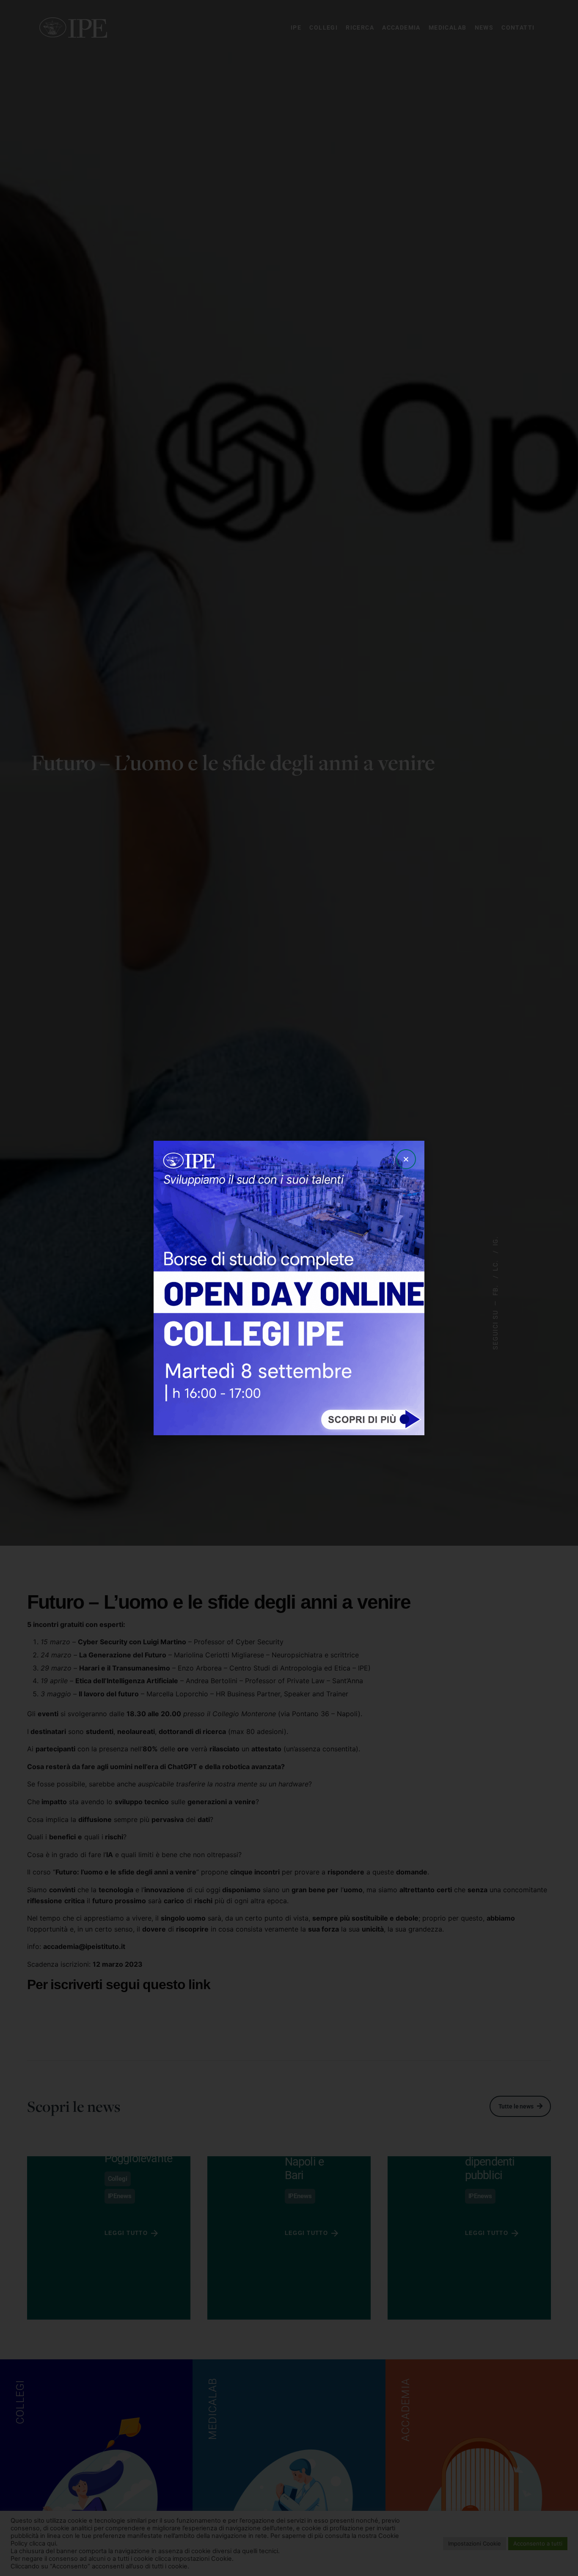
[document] (289, 1288)
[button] (406, 1159)
